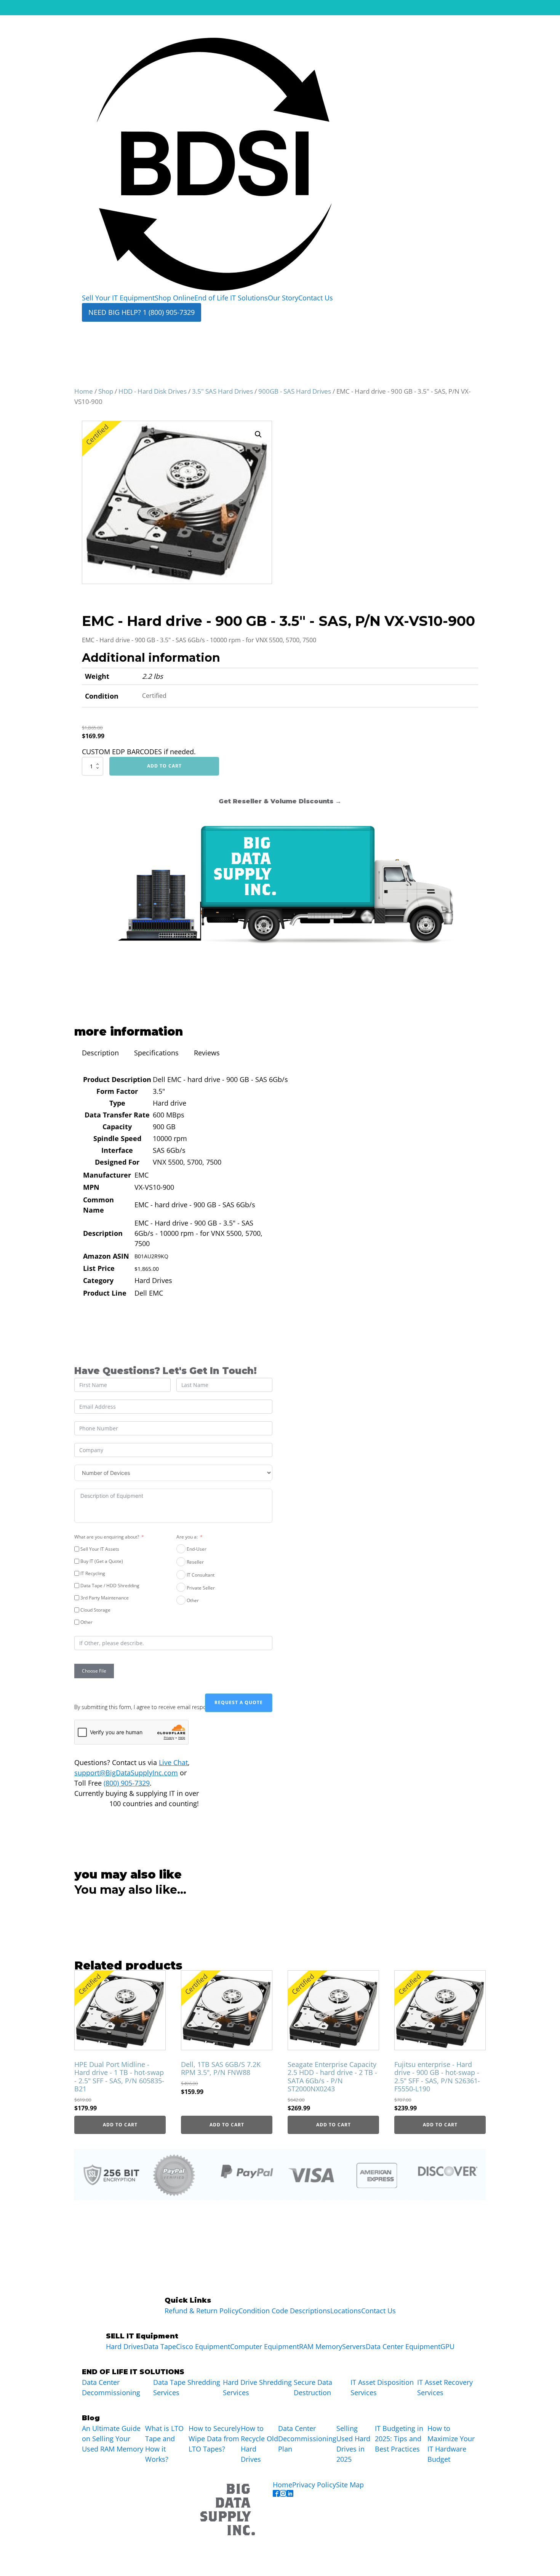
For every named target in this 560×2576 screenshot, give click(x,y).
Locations (346, 2311)
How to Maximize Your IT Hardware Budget (451, 2444)
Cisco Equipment (203, 2346)
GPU (447, 2346)
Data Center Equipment (403, 2346)
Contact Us (316, 298)
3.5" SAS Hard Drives (222, 391)
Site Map (350, 2485)
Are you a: (187, 1537)
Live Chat (173, 1762)
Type (117, 1103)
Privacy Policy (314, 2485)
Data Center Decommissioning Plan (307, 2439)
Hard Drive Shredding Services (257, 2387)
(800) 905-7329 (127, 1783)
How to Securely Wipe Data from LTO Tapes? (214, 2439)
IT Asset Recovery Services (445, 2387)
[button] (258, 434)
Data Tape (160, 2346)
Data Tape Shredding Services (187, 2387)
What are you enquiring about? (107, 1537)
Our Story (283, 298)
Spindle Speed (117, 1138)
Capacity (117, 1127)
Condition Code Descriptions (284, 2311)
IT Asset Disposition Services (382, 2387)
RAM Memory (321, 2346)
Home (84, 391)
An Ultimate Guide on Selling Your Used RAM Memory (113, 2439)
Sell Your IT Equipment (118, 298)
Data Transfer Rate (117, 1115)
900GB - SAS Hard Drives (295, 391)
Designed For (117, 1162)
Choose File (94, 1671)
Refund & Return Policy (202, 2311)
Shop (106, 391)
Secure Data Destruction (313, 2387)
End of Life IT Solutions (231, 298)
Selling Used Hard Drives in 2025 (353, 2444)
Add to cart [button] (120, 2125)
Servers (354, 2346)
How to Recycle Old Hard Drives (259, 2444)
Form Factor (117, 1091)
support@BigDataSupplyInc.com (126, 1773)
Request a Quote (239, 1702)
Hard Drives (125, 2346)
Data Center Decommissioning (111, 2387)
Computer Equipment (265, 2346)
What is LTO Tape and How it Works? (164, 2444)
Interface (117, 1150)
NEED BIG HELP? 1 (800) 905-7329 (142, 312)
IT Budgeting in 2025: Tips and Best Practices (399, 2439)
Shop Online (174, 298)
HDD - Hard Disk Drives (153, 391)
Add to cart (164, 766)
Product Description (117, 1079)
